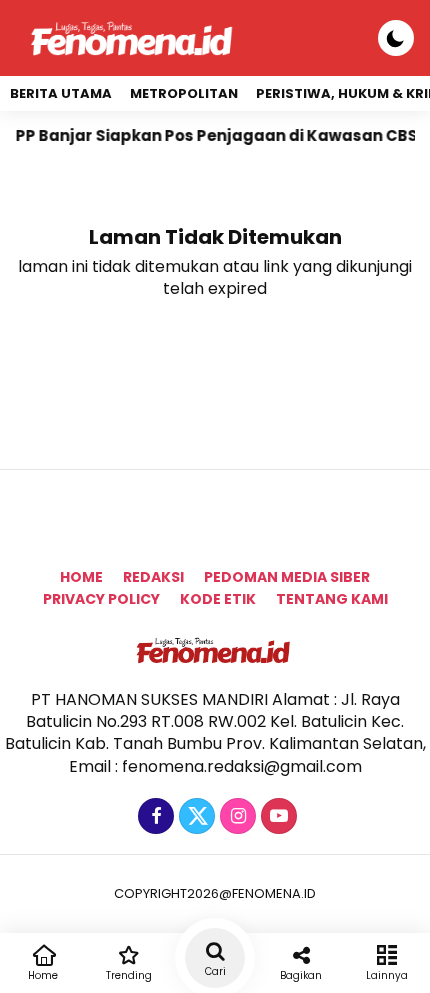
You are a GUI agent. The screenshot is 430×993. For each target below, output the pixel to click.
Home (81, 577)
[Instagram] (235, 816)
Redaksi (153, 577)
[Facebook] (153, 816)
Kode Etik (218, 599)
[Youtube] (276, 816)
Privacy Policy (101, 599)
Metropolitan (184, 93)
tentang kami (332, 599)
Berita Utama (61, 93)
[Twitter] (194, 816)
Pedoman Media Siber (287, 577)
